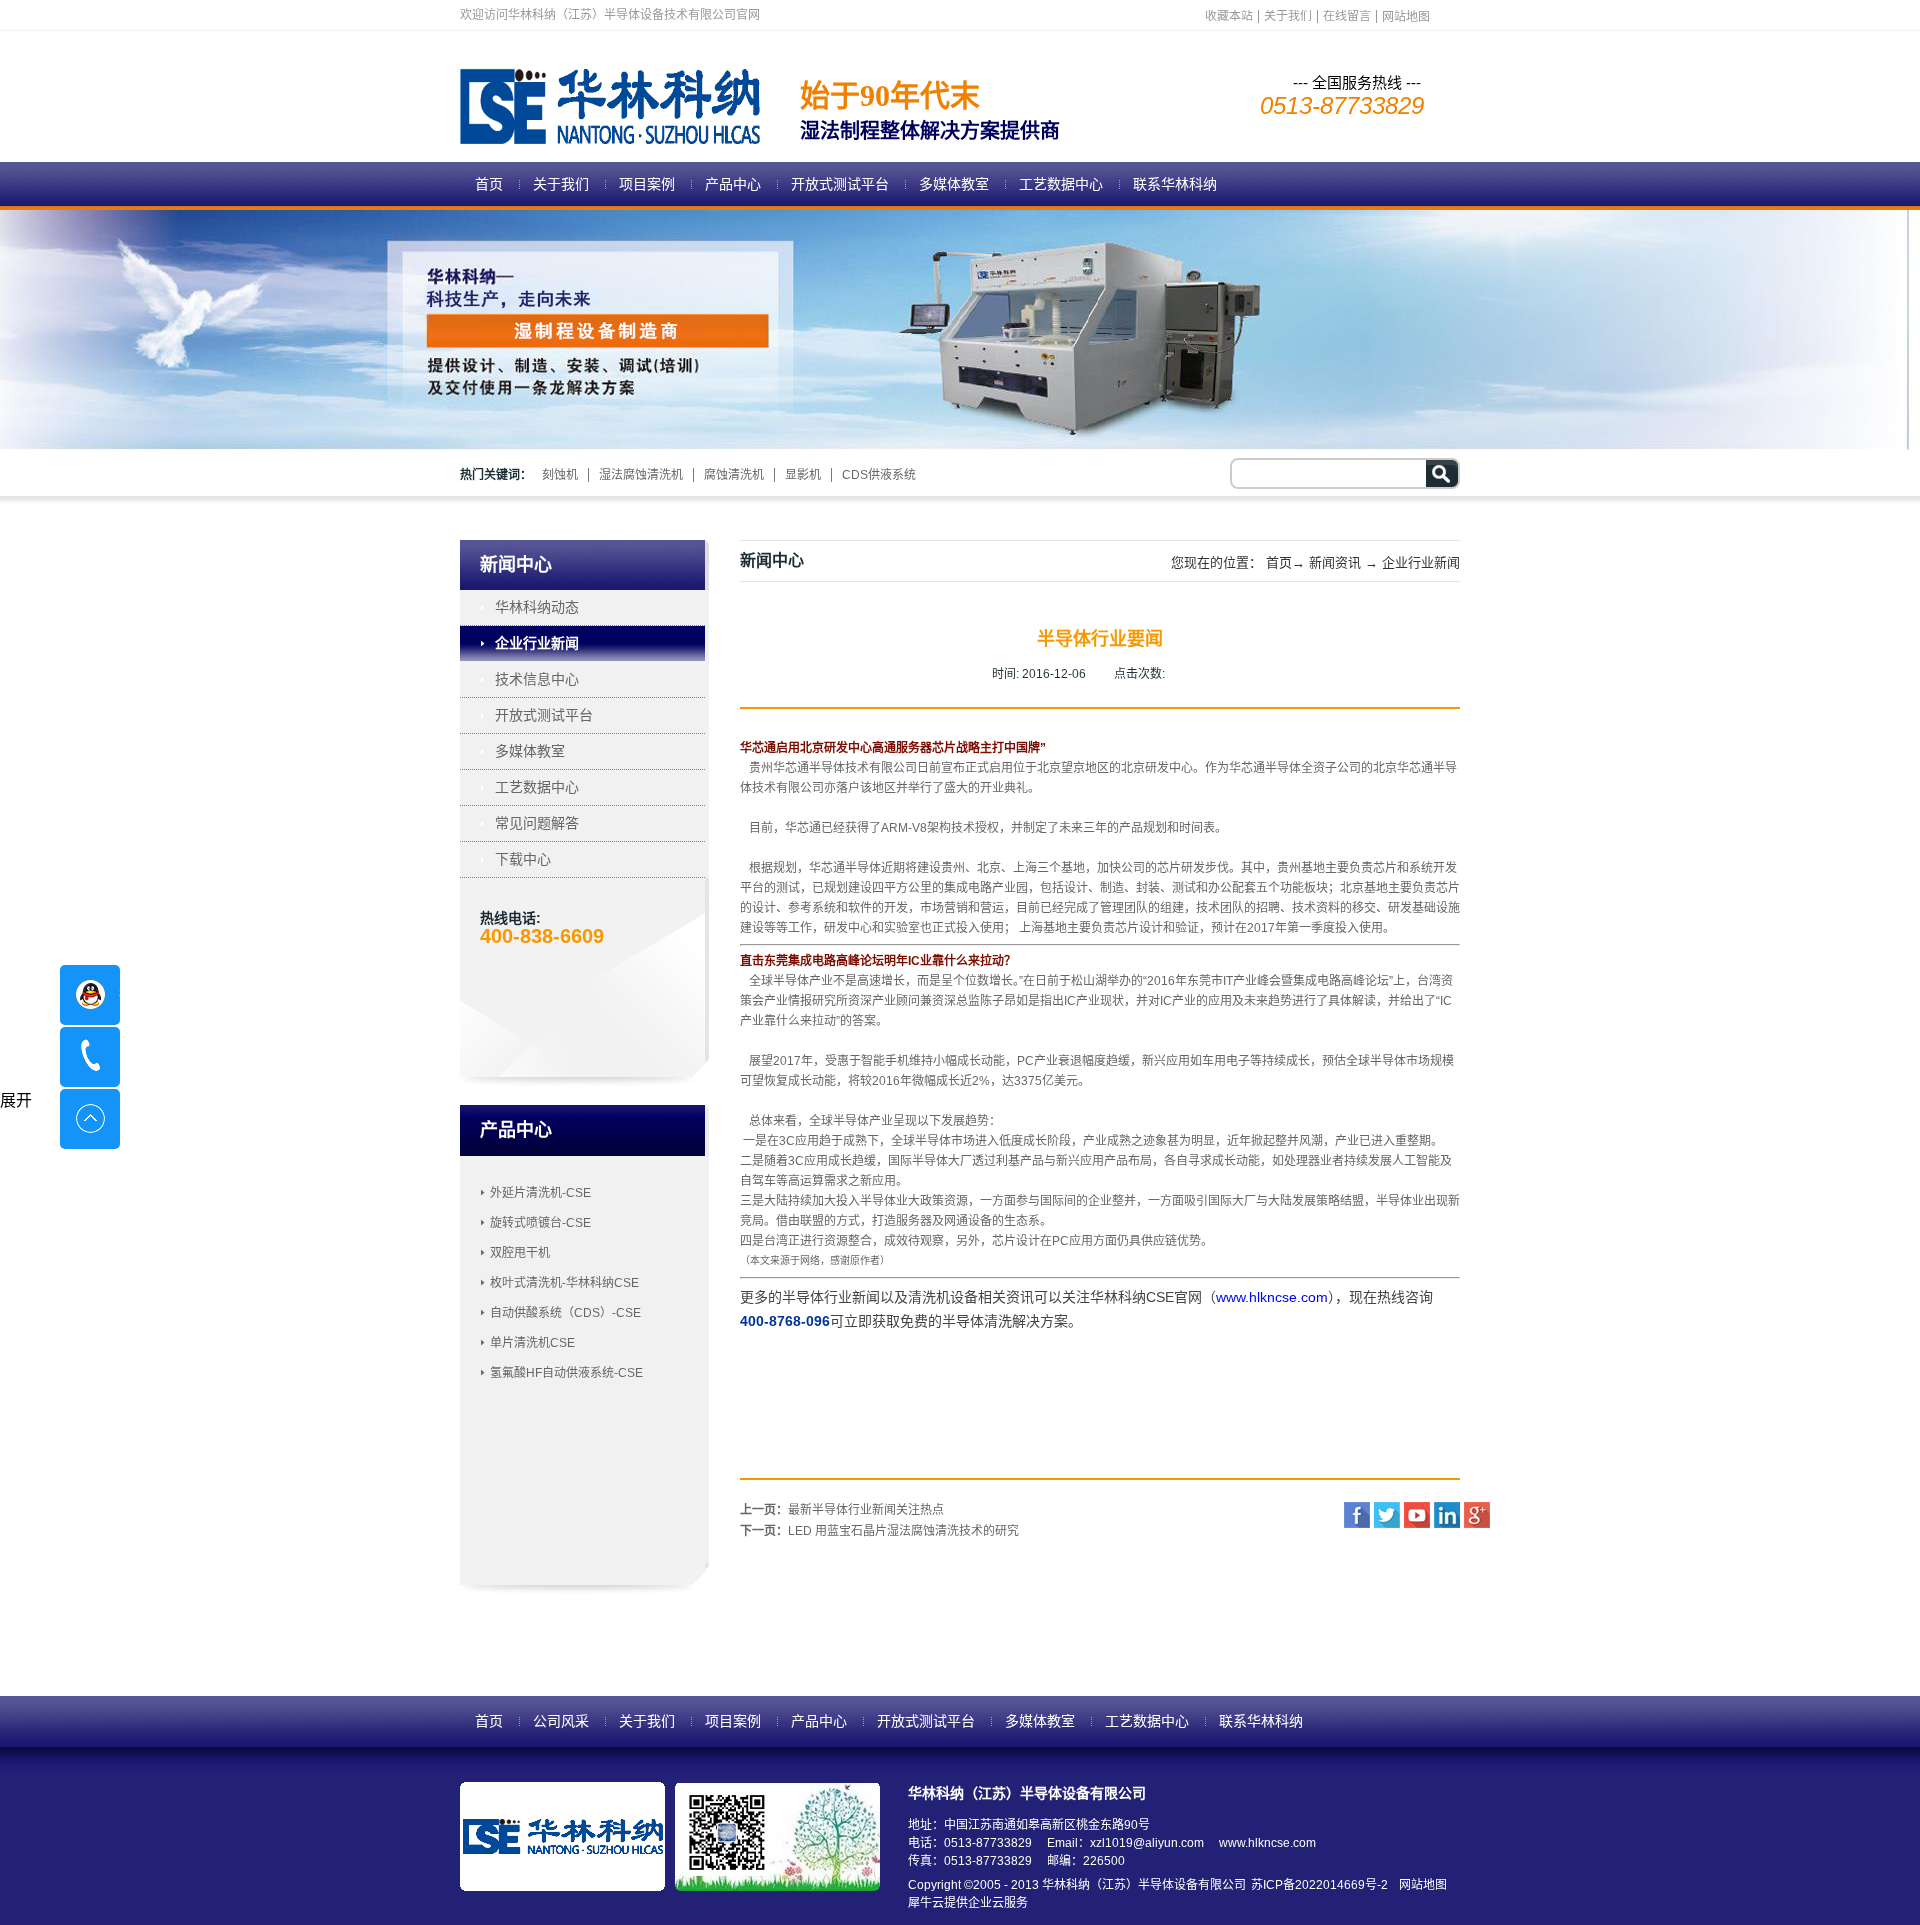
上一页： (842, 1510)
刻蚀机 (560, 475)
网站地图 (1420, 1885)
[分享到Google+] (1477, 1515)
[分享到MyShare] (1417, 1515)
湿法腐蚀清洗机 (641, 475)
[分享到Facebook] (1357, 1515)
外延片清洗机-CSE (540, 1193)
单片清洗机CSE (532, 1343)
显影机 (803, 475)
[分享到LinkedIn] (1447, 1515)
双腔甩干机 (520, 1253)
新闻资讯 (1335, 562)
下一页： (879, 1531)
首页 (489, 184)
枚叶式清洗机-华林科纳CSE (564, 1283)
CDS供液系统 (879, 475)
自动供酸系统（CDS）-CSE (565, 1313)
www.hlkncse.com (1272, 1297)
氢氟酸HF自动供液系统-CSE (566, 1373)
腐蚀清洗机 (734, 475)
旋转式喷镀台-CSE (540, 1223)
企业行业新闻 (1421, 562)
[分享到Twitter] (1387, 1515)
